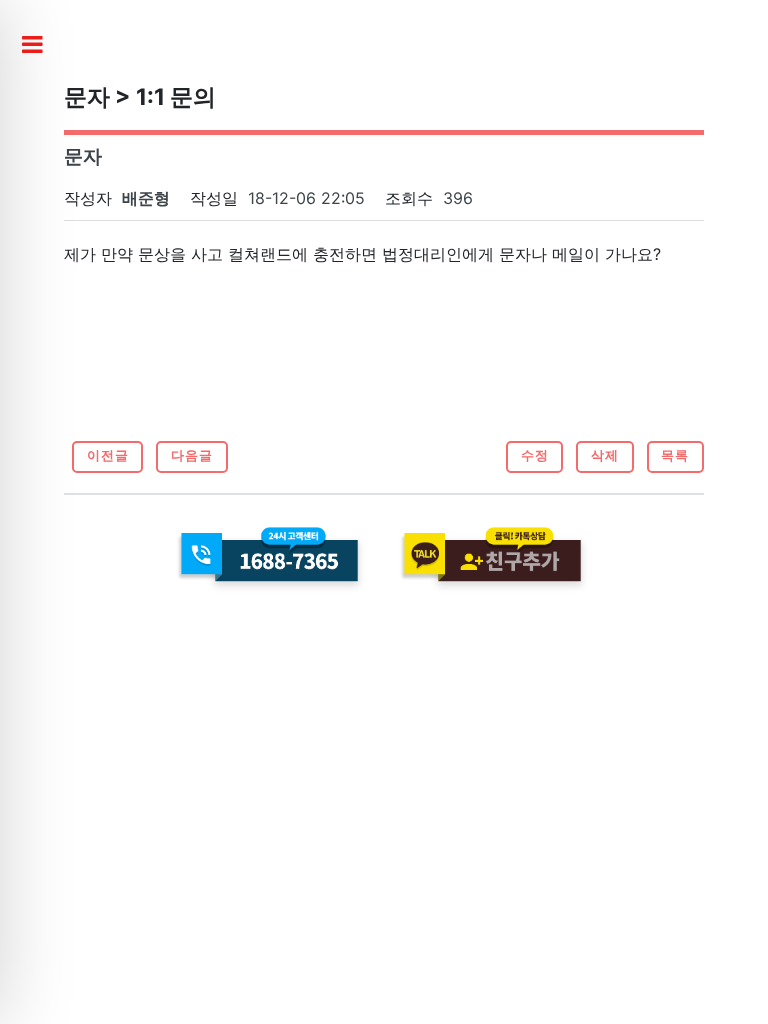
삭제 (605, 455)
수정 (535, 455)
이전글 (108, 455)
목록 (675, 455)
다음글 (192, 455)
